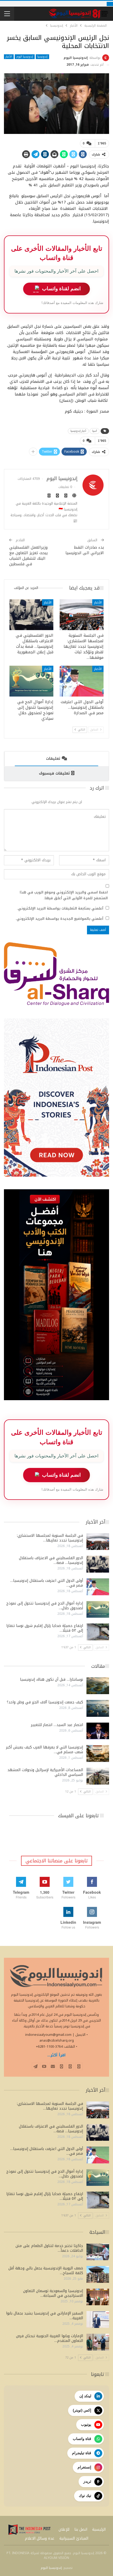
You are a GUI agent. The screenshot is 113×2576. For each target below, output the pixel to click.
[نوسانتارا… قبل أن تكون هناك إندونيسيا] (98, 1686)
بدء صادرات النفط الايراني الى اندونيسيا (85, 550)
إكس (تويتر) (82, 2410)
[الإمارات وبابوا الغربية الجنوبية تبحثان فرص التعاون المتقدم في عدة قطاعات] (98, 2342)
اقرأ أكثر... (56, 2055)
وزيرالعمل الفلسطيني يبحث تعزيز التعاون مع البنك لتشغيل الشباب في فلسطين (29, 556)
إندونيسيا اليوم (25, 57)
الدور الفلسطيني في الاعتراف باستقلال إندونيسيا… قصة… (51, 1560)
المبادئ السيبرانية (74, 2538)
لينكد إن (85, 2396)
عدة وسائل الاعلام (40, 2538)
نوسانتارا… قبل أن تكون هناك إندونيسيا (52, 1680)
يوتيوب (86, 2424)
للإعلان (64, 2529)
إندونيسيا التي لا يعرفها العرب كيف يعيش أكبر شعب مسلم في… (45, 1750)
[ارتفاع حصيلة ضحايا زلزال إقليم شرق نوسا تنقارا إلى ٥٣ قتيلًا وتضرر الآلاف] (98, 1632)
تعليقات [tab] (53, 759)
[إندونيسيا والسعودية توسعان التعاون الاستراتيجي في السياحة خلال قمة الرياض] (98, 2297)
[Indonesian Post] (29, 2530)
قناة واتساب (82, 2439)
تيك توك (85, 2496)
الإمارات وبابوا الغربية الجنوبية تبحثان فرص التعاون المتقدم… (50, 2338)
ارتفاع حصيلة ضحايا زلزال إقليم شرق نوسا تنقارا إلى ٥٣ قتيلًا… (45, 1628)
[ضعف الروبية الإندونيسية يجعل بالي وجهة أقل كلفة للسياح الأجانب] (98, 2274)
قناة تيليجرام (82, 2453)
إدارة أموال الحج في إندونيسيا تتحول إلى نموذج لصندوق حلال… (45, 1606)
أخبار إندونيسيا (78, 431)
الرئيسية (99, 2529)
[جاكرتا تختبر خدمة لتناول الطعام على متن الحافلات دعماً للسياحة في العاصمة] (98, 2252)
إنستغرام (84, 2467)
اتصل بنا (81, 2529)
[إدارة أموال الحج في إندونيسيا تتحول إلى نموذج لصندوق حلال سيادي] (31, 681)
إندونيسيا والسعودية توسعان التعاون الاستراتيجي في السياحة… (53, 2293)
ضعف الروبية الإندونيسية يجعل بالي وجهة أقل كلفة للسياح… (46, 2271)
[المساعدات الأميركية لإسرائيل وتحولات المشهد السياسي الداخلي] (98, 1776)
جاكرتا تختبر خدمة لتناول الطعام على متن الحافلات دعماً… (49, 2248)
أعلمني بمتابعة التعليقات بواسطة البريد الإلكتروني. (60, 908)
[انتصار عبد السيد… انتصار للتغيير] (98, 1731)
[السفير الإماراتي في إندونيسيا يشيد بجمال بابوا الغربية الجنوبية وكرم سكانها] (98, 2319)
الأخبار (9, 57)
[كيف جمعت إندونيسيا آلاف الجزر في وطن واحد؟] (98, 1708)
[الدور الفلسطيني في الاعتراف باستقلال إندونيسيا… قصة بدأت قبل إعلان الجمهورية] (31, 615)
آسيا (95, 431)
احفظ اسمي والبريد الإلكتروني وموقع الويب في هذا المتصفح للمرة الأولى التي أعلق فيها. (64, 895)
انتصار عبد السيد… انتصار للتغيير (57, 1725)
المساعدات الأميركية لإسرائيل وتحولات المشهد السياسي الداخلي (45, 1772)
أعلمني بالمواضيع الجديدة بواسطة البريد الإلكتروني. (59, 919)
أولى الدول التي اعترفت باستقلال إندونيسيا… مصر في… (47, 1583)
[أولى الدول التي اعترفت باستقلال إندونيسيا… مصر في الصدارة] (82, 681)
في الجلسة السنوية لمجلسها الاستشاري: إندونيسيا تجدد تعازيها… (50, 1538)
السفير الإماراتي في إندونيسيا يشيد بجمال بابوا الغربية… (45, 2316)
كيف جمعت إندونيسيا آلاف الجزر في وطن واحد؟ (45, 1702)
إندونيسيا (42, 57)
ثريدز (87, 2481)
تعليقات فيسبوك (54, 773)
